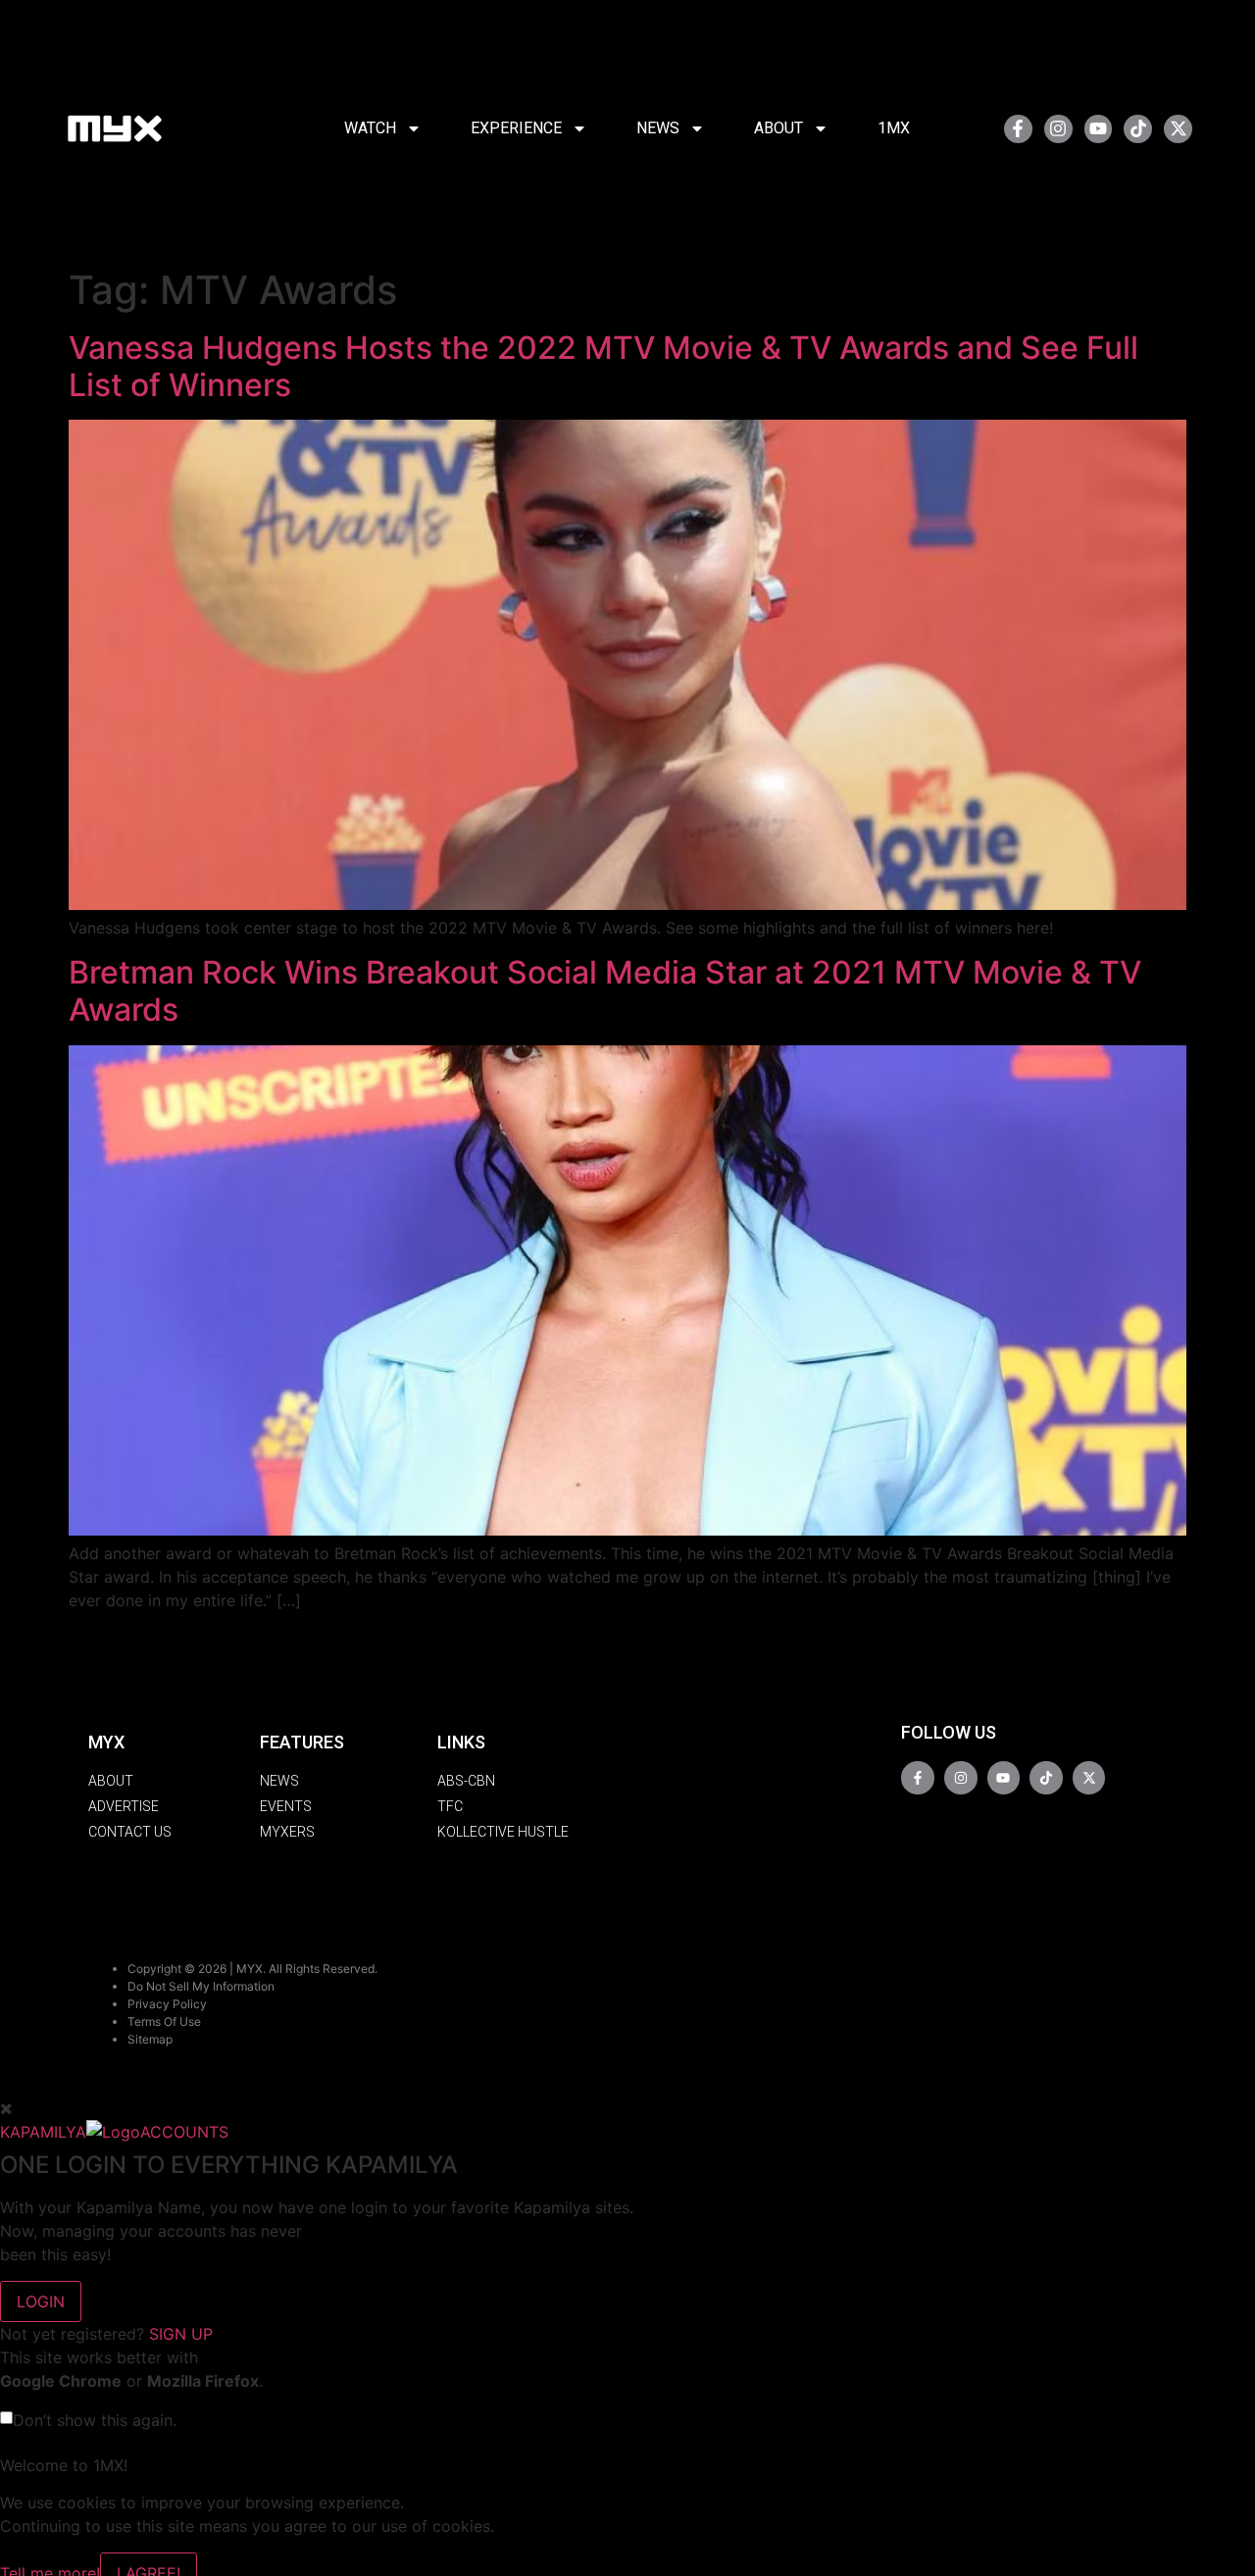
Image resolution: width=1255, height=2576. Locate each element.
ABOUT (778, 128)
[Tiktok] (1138, 129)
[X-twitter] (1178, 129)
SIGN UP (181, 2334)
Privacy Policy (167, 2004)
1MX (894, 128)
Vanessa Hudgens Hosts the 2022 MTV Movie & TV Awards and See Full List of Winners (603, 366)
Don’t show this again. (95, 2420)
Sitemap (150, 2039)
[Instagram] (1058, 129)
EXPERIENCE (516, 128)
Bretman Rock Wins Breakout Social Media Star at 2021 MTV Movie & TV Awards (605, 991)
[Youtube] (1099, 129)
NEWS (658, 128)
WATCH (370, 128)
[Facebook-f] (1018, 129)
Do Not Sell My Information (201, 1986)
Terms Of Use (164, 2021)
